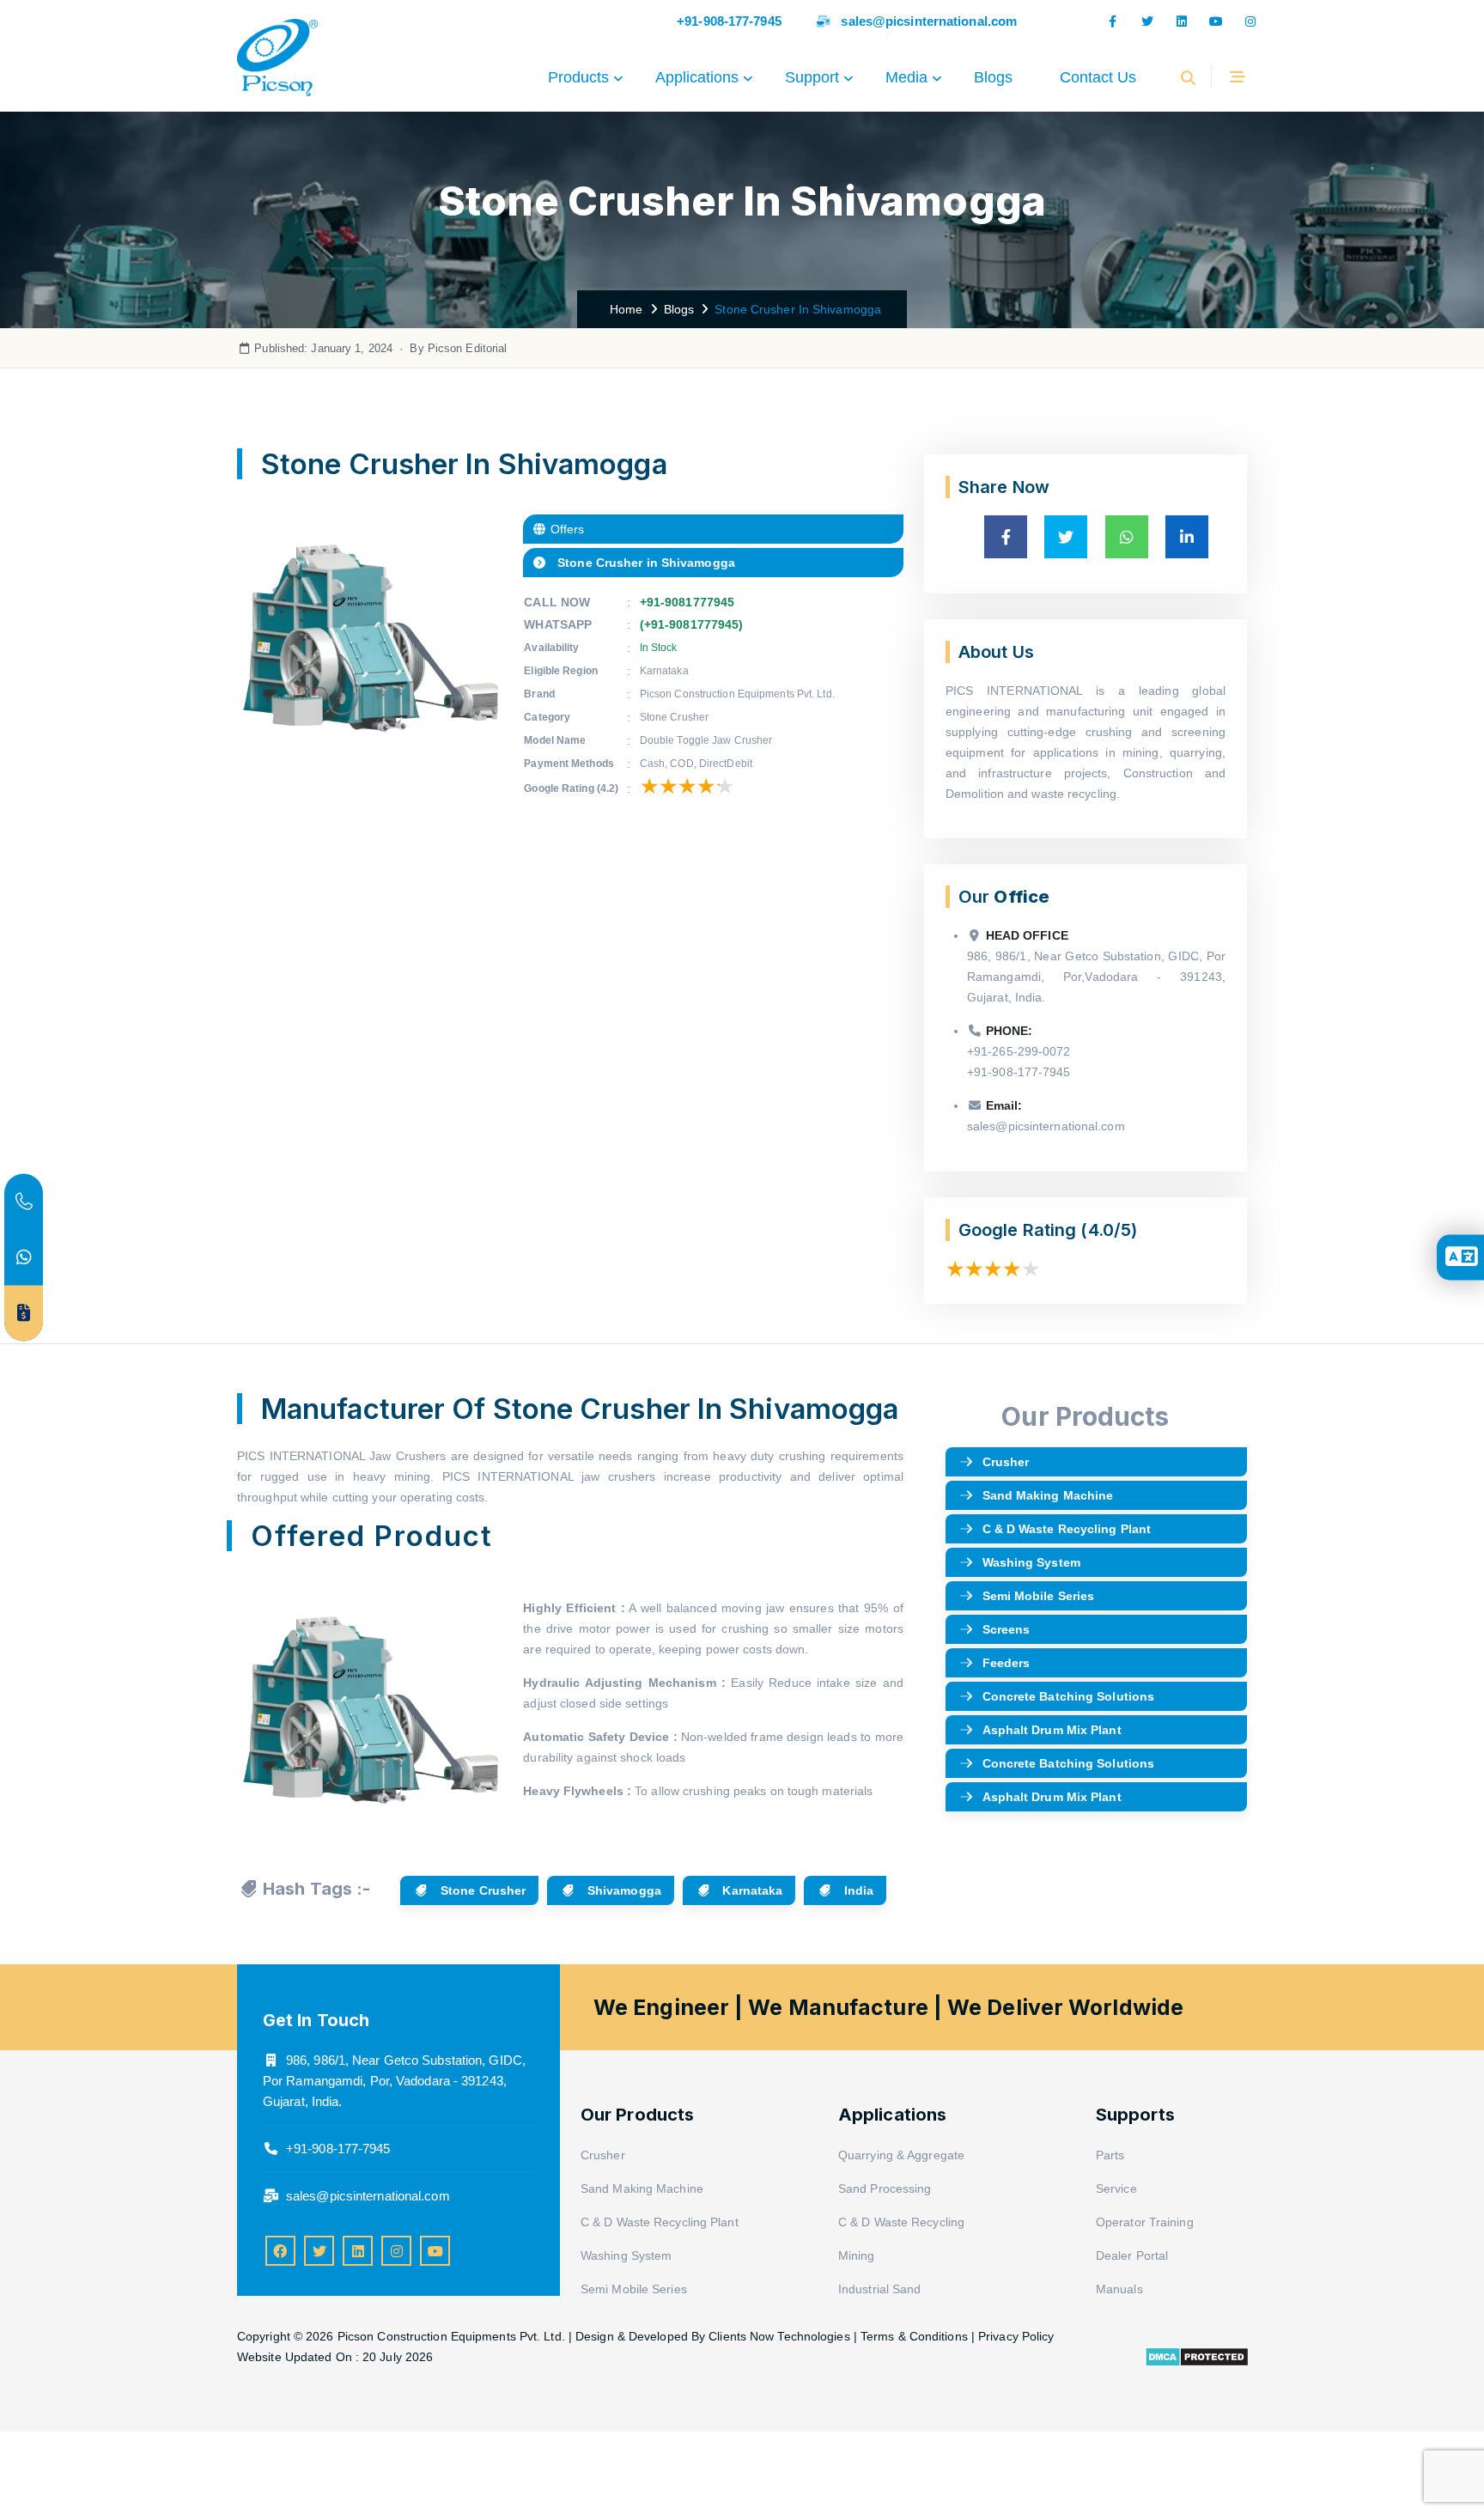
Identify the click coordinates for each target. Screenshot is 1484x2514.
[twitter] (1147, 21)
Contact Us (1098, 77)
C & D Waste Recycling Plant (1067, 1529)
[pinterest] (358, 2251)
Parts (1110, 2155)
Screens (1007, 1629)
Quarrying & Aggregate (901, 2155)
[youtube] (435, 2251)
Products (578, 77)
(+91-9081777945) (692, 624)
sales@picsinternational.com (929, 21)
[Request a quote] (24, 1313)
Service (1116, 2188)
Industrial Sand (880, 2289)
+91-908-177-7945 (729, 21)
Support (812, 77)
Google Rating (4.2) (571, 788)
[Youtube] (1216, 21)
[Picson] (277, 77)
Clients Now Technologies (779, 2336)
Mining (857, 2255)
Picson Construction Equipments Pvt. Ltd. (453, 2336)
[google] (1182, 21)
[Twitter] (319, 2251)
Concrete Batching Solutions (1069, 1696)
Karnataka (751, 1890)
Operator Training (1145, 2222)
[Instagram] (1250, 21)
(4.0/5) (1109, 1230)
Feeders (1007, 1663)
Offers (566, 529)
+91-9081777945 (687, 602)
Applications (697, 77)
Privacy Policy (1016, 2336)
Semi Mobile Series (1039, 1596)
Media (906, 77)
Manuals (1119, 2289)
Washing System (1031, 1562)
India (858, 1890)
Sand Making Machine (1048, 1495)
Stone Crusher (481, 1890)
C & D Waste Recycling (901, 2222)
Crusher (1006, 1462)
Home (623, 309)
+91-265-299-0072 (1019, 1051)
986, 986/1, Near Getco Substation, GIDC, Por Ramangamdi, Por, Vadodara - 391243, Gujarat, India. (394, 2081)
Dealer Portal (1132, 2255)
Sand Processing (885, 2188)
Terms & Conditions (914, 2336)
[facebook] (1113, 21)
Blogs (993, 77)
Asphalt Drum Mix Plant (1052, 1730)
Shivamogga (623, 1890)
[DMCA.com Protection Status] (1197, 2356)
